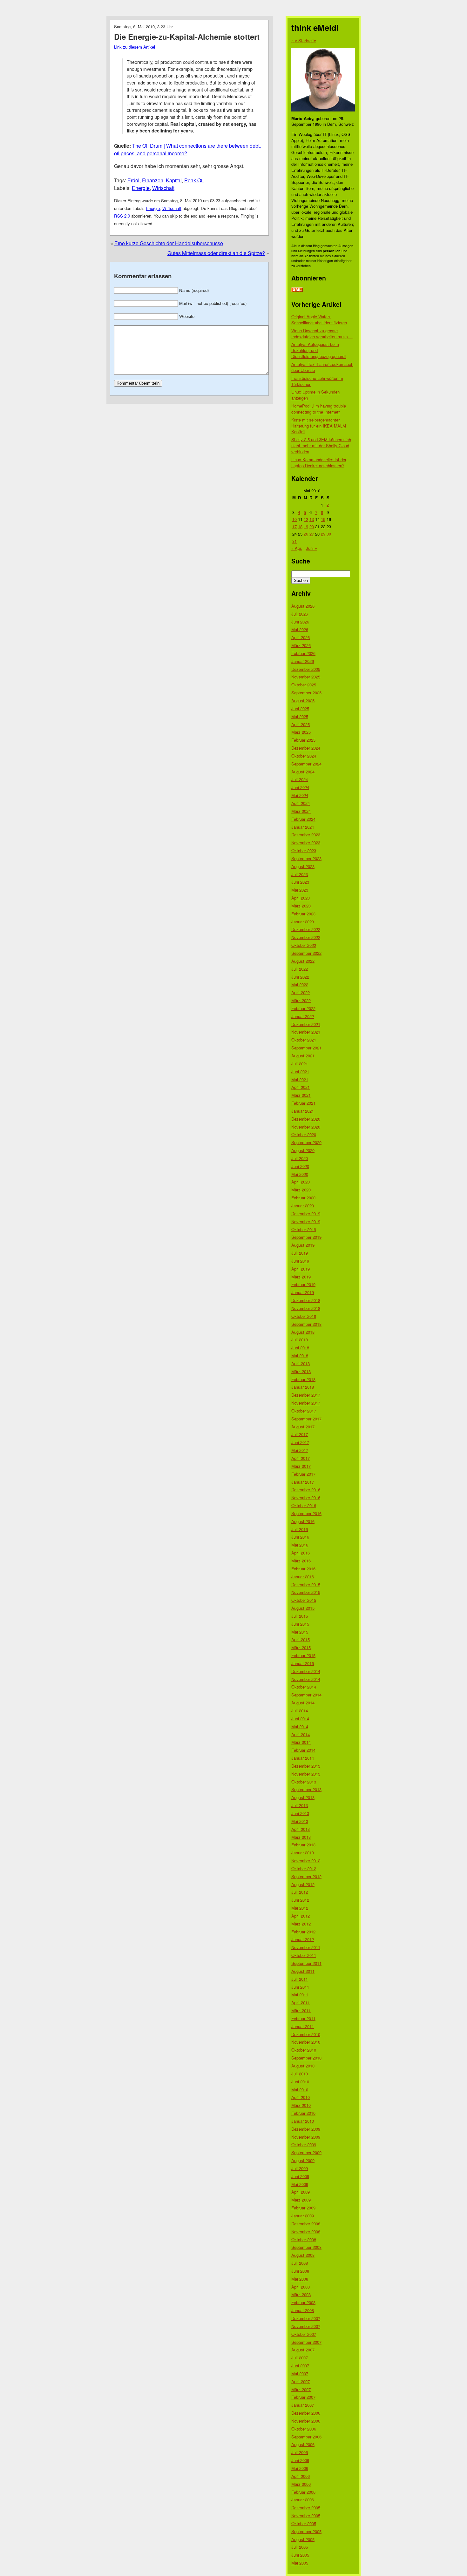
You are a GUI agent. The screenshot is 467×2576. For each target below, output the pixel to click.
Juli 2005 (300, 2547)
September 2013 (306, 1789)
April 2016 (301, 1553)
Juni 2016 (300, 1537)
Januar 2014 (303, 1758)
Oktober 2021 (304, 1040)
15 (323, 519)
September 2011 (306, 1963)
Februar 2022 (303, 1008)
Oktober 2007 (304, 2334)
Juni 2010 (300, 2082)
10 (294, 519)
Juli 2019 (300, 1253)
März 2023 (301, 906)
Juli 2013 (300, 1805)
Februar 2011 (303, 2018)
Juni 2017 (300, 1442)
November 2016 (306, 1497)
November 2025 (306, 677)
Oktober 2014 (304, 1687)
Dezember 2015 (306, 1585)
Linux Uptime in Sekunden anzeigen (315, 395)
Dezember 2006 (306, 2413)
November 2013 (306, 1774)
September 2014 (306, 1695)
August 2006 (303, 2444)
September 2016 (306, 1513)
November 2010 (306, 2042)
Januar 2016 (303, 1577)
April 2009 (301, 2192)
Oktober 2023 (304, 850)
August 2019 (303, 1245)
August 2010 (303, 2066)
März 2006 (301, 2484)
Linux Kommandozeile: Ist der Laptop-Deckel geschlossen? (319, 462)
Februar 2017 (303, 1474)
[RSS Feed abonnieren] (297, 290)
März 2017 (301, 1466)
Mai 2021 (300, 1079)
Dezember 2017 (306, 1395)
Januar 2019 (303, 1292)
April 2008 (301, 2287)
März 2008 (301, 2294)
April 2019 (301, 1269)
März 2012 (301, 1924)
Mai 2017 (300, 1450)
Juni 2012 (300, 1900)
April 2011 (301, 2003)
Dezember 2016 (306, 1490)
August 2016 (303, 1521)
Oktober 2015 (304, 1600)
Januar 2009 (303, 2216)
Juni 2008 (300, 2271)
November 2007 (306, 2326)
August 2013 (303, 1797)
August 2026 (303, 606)
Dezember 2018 (306, 1300)
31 (294, 541)
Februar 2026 (303, 653)
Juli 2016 (300, 1529)
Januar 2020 (303, 1206)
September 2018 (306, 1324)
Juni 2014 (300, 1719)
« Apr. (297, 548)
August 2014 (303, 1703)
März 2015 (301, 1647)
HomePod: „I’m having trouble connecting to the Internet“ (319, 409)
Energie (141, 188)
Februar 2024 (303, 819)
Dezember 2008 (306, 2224)
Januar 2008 (303, 2310)
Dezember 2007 (306, 2318)
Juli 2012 (300, 1892)
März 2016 (301, 1561)
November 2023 (306, 843)
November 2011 (306, 1947)
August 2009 (303, 2160)
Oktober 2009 (304, 2144)
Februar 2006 (303, 2492)
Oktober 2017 (304, 1411)
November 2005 (306, 2515)
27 (312, 534)
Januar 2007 (303, 2405)
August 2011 (303, 1971)
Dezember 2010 (306, 2034)
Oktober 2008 (304, 2239)
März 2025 (301, 732)
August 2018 (303, 1332)
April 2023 (301, 898)
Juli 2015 (300, 1616)
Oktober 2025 (304, 685)
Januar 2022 (303, 1016)
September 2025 (306, 693)
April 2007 (301, 2381)
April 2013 (301, 1829)
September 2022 (306, 953)
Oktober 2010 (304, 2050)
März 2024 (301, 811)
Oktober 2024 (304, 756)
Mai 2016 (300, 1545)
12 (306, 519)
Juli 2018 (300, 1340)
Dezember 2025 (306, 669)
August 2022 (303, 961)
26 (306, 534)
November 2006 (306, 2421)
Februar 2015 (303, 1655)
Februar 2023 (303, 914)
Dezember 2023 (306, 835)
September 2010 (306, 2058)
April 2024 (301, 803)
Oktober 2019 (304, 1229)
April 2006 (301, 2476)
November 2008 (306, 2232)
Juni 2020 (300, 1166)
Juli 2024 (300, 779)
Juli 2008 (300, 2263)
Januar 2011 (303, 2026)
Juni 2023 (300, 882)
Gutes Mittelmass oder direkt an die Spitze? (216, 253)
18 (300, 526)
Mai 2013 (300, 1821)
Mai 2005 (300, 2563)
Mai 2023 (300, 890)
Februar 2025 (303, 740)
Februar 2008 (303, 2302)
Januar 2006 (303, 2500)
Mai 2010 (300, 2090)
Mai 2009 (300, 2184)
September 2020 (306, 1142)
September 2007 (306, 2342)
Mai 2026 (300, 629)
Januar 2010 (303, 2121)
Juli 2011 (300, 1979)
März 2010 (301, 2105)
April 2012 (301, 1916)
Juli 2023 (300, 874)
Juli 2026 (300, 614)
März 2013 (301, 1837)
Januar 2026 (303, 661)
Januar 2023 (303, 922)
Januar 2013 (303, 1853)
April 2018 (301, 1363)
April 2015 (301, 1639)
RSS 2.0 (122, 216)
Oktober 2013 (304, 1782)
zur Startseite (304, 40)
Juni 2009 (300, 2176)
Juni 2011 (300, 1987)
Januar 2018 (303, 1387)
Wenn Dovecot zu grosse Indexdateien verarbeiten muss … (322, 334)
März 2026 (301, 645)
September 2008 (306, 2247)
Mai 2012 (300, 1908)
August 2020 (303, 1150)
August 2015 (303, 1608)
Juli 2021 (300, 1064)
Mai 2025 (300, 716)
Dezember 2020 (306, 1119)
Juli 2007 (300, 2358)
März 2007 (301, 2389)
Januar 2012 (303, 1939)
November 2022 (306, 937)
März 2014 (301, 1742)
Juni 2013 (300, 1813)
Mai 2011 (300, 1995)
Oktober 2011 (304, 1955)
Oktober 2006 (304, 2429)
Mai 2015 (300, 1632)
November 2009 (306, 2137)
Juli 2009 (300, 2168)
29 (323, 534)
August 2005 (303, 2539)
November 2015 (306, 1592)
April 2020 (301, 1182)
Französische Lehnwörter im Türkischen (317, 381)
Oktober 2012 (304, 1868)
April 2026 (301, 637)
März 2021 (301, 1095)
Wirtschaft (163, 188)
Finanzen (153, 180)
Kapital (174, 180)
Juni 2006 (300, 2460)
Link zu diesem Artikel (135, 47)
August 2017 (303, 1427)
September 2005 (306, 2531)
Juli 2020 (300, 1158)
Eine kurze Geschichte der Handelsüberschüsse (169, 243)
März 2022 (301, 1000)
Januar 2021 (303, 1111)
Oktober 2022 (304, 945)
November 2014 (306, 1679)
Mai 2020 (300, 1174)
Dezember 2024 (306, 748)
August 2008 (303, 2255)
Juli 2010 (300, 2074)
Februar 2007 (303, 2397)
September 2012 (306, 1876)
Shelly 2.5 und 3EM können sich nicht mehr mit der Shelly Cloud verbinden (321, 445)
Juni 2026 (300, 622)
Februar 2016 (303, 1569)
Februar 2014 (303, 1750)
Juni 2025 (300, 708)
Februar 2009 (303, 2208)
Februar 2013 (303, 1845)
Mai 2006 (300, 2468)
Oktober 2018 (304, 1316)
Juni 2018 (300, 1348)
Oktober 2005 (304, 2523)
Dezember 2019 (306, 1214)
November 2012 (306, 1861)
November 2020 (306, 1127)
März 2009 (301, 2200)
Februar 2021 (303, 1103)
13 (312, 519)
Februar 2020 (303, 1198)
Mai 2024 (300, 795)
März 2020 (301, 1190)
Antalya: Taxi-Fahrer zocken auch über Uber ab (322, 367)
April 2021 (301, 1087)
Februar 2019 (303, 1284)
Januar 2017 (303, 1482)
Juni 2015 (300, 1624)
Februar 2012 (303, 1932)
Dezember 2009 (306, 2129)
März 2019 (301, 1277)
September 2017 (306, 1419)
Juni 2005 (300, 2555)
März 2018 (301, 1371)
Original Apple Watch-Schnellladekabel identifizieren (319, 320)
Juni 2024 (300, 787)
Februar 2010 (303, 2113)
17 (294, 526)
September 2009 (306, 2152)
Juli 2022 (300, 969)
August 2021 (303, 1056)
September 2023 (306, 858)
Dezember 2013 (306, 1766)
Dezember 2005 (306, 2508)
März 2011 (301, 2010)
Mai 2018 (300, 1355)
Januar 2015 (303, 1663)
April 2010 (301, 2097)
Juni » (311, 548)
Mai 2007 (300, 2374)
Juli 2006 (300, 2452)
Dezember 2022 (306, 929)
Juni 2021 (300, 1072)
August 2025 (303, 701)
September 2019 (306, 1237)
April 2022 (301, 992)
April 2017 (301, 1458)
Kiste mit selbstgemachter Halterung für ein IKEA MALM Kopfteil (319, 426)
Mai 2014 (300, 1726)
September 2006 (306, 2437)
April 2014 (301, 1734)
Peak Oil (194, 180)
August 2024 (303, 772)
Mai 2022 (300, 985)
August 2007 (303, 2350)
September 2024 (306, 764)
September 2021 (306, 1048)
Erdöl (133, 180)
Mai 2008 (300, 2279)
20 (312, 526)
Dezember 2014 (306, 1671)
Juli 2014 (300, 1711)
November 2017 (306, 1403)
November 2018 (306, 1308)
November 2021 (306, 1032)
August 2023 (303, 866)
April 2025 (301, 724)
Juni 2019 (300, 1261)
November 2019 (306, 1221)
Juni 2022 (300, 977)
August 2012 (303, 1884)
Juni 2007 (300, 2366)
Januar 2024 (303, 827)
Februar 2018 (303, 1379)
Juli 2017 (300, 1434)
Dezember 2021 (306, 1024)
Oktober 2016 (304, 1505)
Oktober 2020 (304, 1134)
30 (329, 534)
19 (306, 526)
